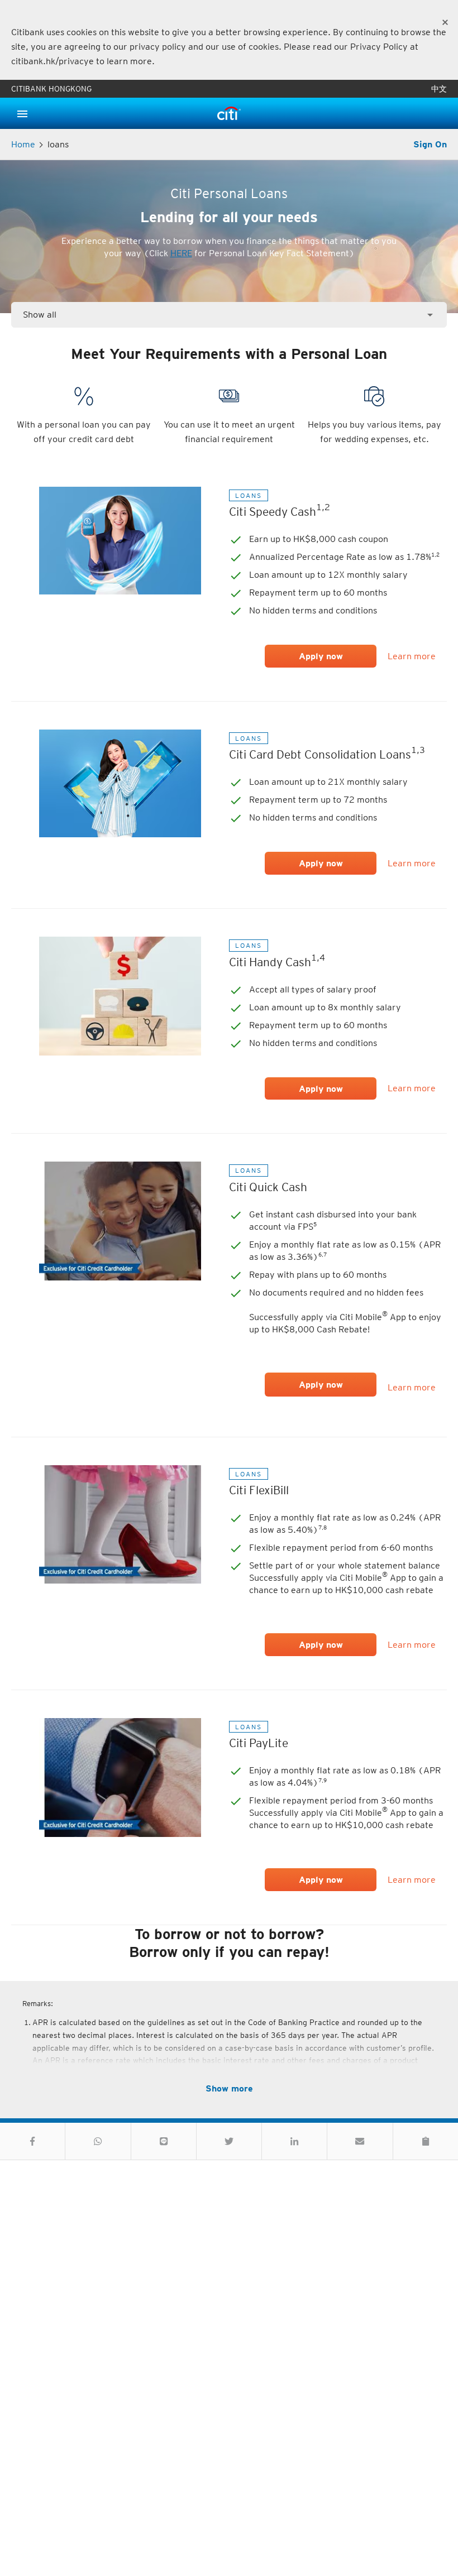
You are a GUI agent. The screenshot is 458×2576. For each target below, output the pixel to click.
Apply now (321, 1385)
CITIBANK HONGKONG (51, 89)
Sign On (430, 144)
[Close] (445, 22)
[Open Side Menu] (22, 113)
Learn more (412, 656)
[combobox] (229, 315)
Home (23, 144)
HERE (181, 253)
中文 (439, 89)
